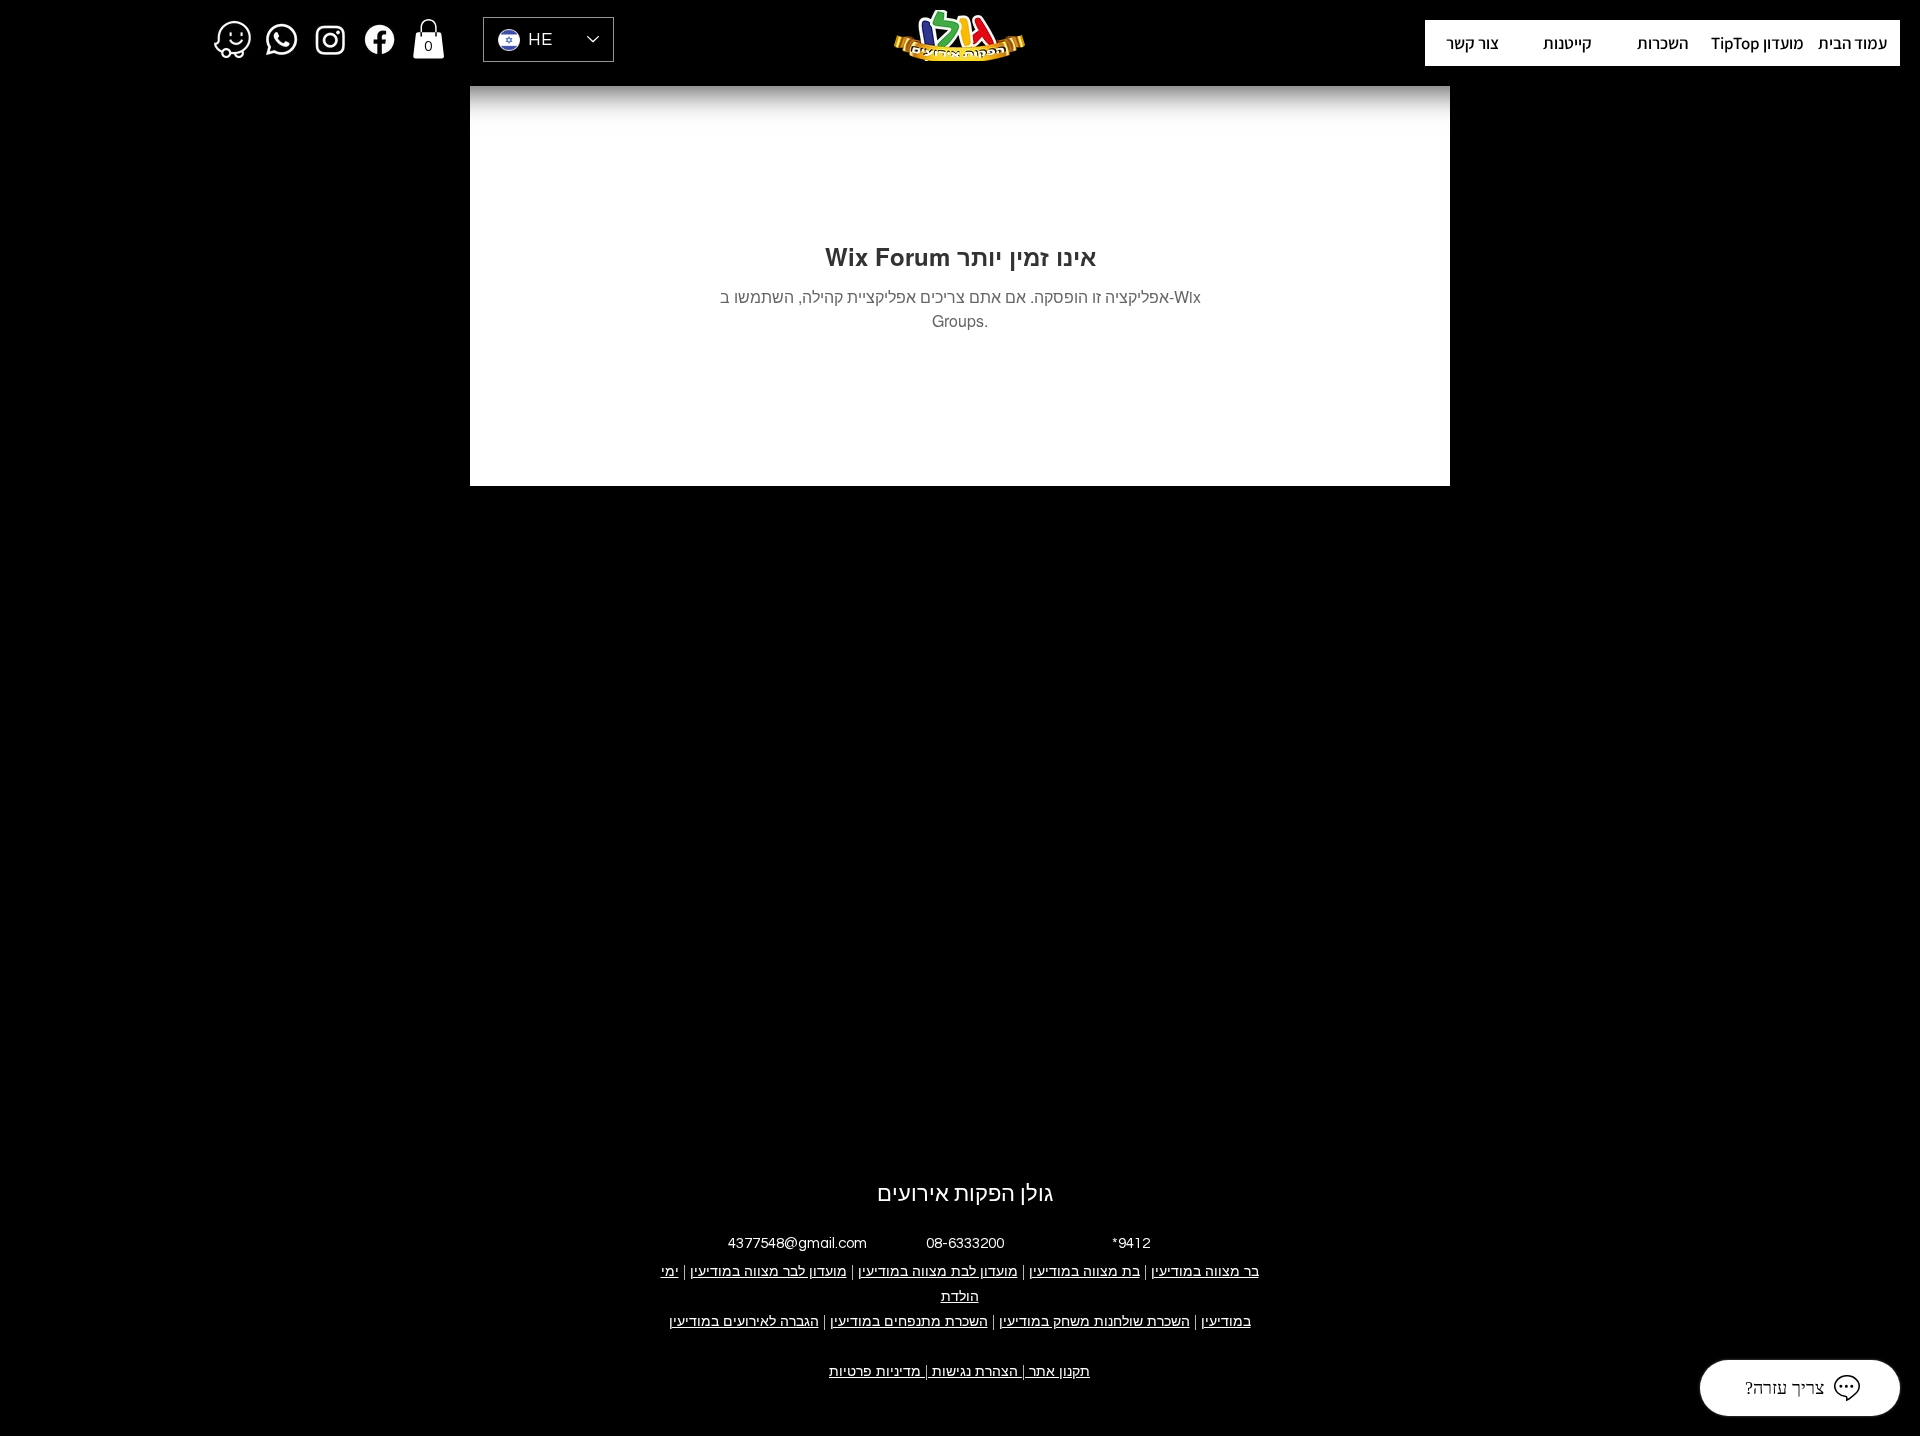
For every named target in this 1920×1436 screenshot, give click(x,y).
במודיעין (1226, 1321)
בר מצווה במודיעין (1205, 1271)
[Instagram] (330, 39)
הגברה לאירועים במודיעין (744, 1321)
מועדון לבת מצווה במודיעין (938, 1271)
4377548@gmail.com (797, 1243)
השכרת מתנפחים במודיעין (909, 1321)
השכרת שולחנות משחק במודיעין (1094, 1321)
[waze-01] (232, 39)
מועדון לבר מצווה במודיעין (768, 1271)
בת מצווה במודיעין (1084, 1271)
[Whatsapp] (281, 39)
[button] (1757, 43)
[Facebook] (379, 39)
